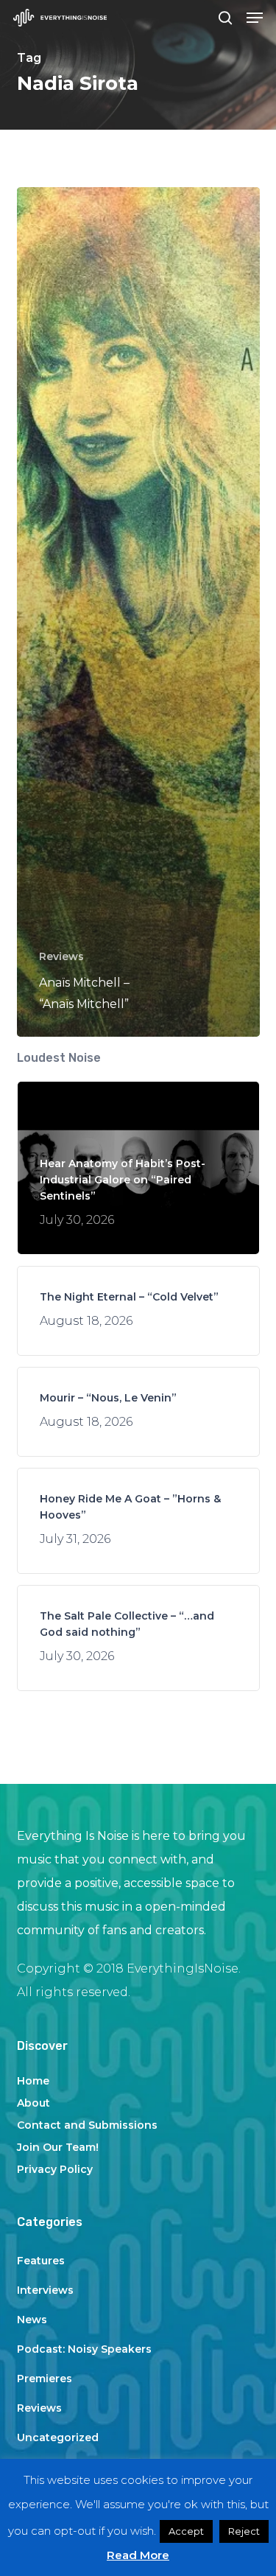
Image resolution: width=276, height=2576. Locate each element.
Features (41, 2261)
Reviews (61, 956)
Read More (138, 2555)
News (32, 2320)
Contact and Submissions (87, 2125)
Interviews (45, 2290)
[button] (255, 18)
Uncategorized (58, 2437)
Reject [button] (244, 2531)
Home (33, 2081)
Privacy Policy (55, 2169)
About (33, 2103)
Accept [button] (186, 2531)
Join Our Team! (58, 2147)
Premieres (45, 2379)
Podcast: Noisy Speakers (84, 2349)
